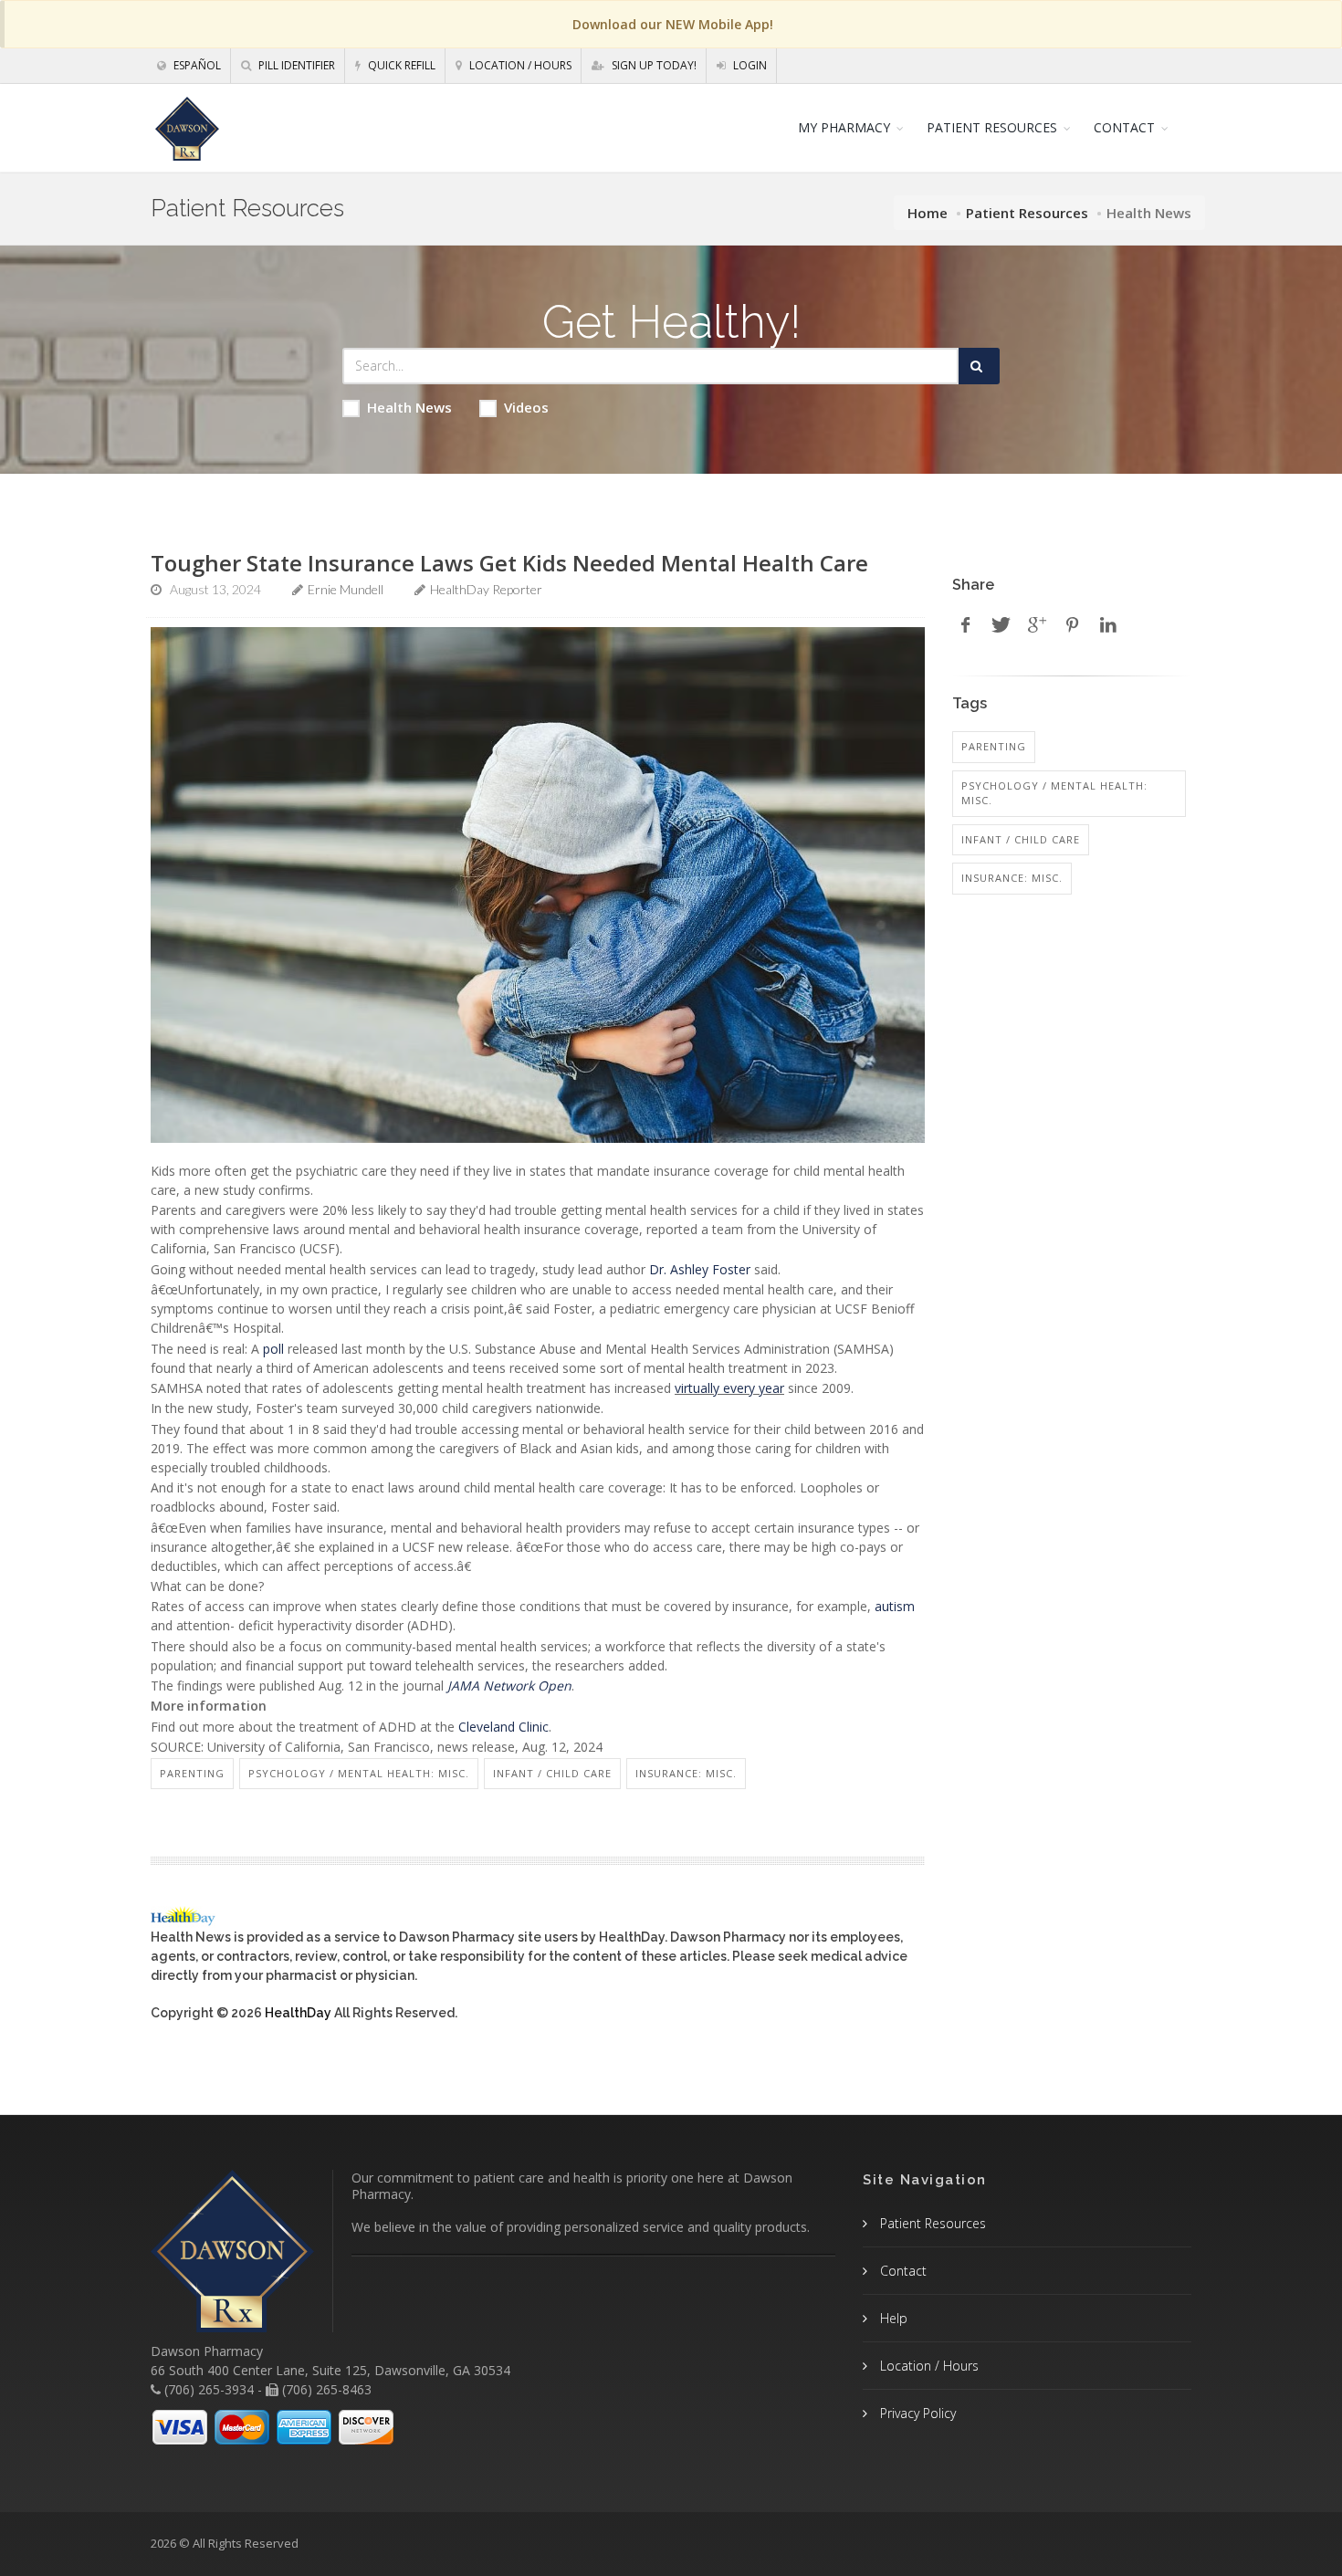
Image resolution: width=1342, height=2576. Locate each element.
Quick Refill (400, 65)
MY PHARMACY (844, 127)
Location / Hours (519, 65)
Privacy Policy (916, 2413)
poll (273, 1349)
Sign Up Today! (653, 65)
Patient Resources (1027, 213)
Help (892, 2318)
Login (749, 65)
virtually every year (729, 1388)
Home (928, 213)
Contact (902, 2271)
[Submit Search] (979, 366)
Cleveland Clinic (503, 1727)
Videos (526, 407)
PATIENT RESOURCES (992, 127)
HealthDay (298, 2013)
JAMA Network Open (509, 1686)
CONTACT (1124, 127)
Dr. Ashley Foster (700, 1269)
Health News (409, 407)
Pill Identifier (295, 65)
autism (895, 1606)
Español (196, 65)
